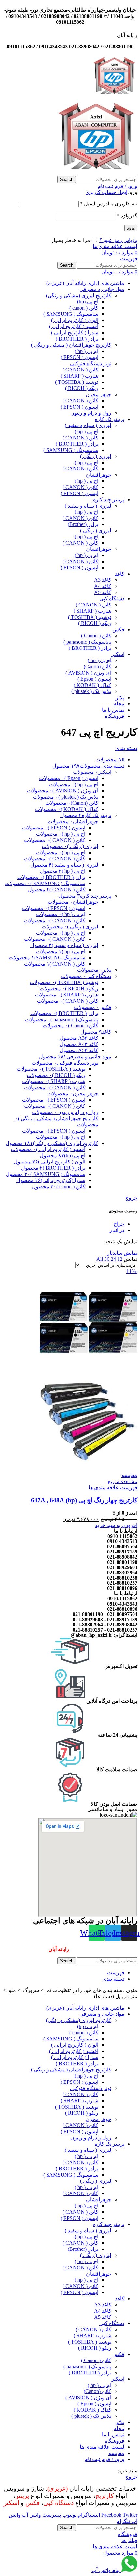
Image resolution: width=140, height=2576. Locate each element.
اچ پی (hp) (88, 302)
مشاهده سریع (123, 1481)
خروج (131, 1198)
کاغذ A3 (103, 580)
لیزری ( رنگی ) (96, 456)
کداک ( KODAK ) (92, 685)
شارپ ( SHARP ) (79, 376)
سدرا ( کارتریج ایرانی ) (75, 333)
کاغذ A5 (103, 592)
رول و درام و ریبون (91, 413)
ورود (131, 228)
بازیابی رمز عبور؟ (118, 240)
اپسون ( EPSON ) (79, 357)
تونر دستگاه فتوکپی (91, 363)
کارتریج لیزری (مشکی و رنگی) (79, 295)
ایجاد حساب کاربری (106, 192)
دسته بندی (126, 748)
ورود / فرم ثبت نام (105, 2459)
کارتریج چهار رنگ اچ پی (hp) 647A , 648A (84, 1500)
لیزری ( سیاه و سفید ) (88, 425)
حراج (119, 1224)
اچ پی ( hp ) (86, 351)
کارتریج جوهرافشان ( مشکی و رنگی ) (71, 345)
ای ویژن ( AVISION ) (88, 673)
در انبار (117, 1230)
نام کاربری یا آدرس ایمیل (109, 204)
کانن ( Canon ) (96, 636)
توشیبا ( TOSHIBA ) (77, 382)
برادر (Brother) (83, 524)
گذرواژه (127, 216)
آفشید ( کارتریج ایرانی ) (74, 326)
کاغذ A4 (103, 586)
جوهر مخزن (98, 394)
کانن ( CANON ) (80, 370)
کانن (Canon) (98, 667)
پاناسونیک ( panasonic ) (87, 642)
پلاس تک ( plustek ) (91, 691)
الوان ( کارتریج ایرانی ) (75, 320)
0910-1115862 (122, 1599)
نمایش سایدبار (122, 1253)
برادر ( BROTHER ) (77, 339)
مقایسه (116, 2453)
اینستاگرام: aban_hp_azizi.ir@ (104, 1635)
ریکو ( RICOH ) (82, 388)
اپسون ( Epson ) (94, 679)
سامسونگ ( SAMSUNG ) (71, 314)
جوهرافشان (99, 475)
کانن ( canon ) (84, 308)
